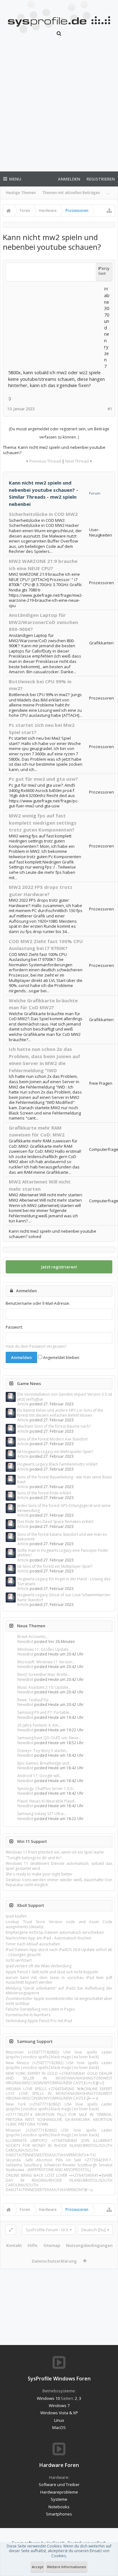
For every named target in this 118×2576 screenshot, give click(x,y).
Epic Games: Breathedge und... (45, 1763)
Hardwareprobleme (59, 2492)
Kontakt (14, 2245)
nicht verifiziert (19, 1960)
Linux (59, 2420)
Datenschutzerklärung (54, 2261)
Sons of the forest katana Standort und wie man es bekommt (62, 1537)
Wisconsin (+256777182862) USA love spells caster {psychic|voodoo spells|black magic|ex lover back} (59, 2054)
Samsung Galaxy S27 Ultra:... (42, 1814)
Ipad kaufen (16, 1916)
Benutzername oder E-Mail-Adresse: (38, 1303)
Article (23, 1404)
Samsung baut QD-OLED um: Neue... (49, 1738)
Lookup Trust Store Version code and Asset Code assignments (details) (59, 1924)
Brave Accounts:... (33, 1637)
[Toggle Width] (11, 2230)
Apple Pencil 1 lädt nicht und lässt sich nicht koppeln (52, 1972)
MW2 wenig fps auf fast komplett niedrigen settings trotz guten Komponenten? (43, 823)
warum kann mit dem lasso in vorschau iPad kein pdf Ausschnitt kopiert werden (59, 1980)
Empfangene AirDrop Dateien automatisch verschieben (55, 1932)
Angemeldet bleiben (61, 1358)
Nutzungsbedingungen (89, 2245)
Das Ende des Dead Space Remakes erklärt (55, 1521)
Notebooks (59, 2507)
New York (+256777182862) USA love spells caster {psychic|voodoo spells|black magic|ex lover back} (59, 2106)
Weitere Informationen (67, 2567)
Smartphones (59, 2514)
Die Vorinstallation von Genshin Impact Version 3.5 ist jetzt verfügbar (65, 1397)
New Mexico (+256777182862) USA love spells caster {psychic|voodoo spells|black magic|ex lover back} (59, 2065)
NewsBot (25, 1642)
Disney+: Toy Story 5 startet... (43, 1751)
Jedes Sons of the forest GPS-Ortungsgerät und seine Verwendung (64, 1508)
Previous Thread (45, 461)
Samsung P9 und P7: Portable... (45, 1712)
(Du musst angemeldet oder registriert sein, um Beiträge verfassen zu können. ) (59, 433)
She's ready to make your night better (39, 1874)
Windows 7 (59, 2405)
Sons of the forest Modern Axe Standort (53, 1439)
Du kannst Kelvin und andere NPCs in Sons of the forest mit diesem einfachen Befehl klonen (60, 1413)
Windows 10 (48, 2398)
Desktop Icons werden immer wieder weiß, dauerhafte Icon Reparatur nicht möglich (59, 1882)
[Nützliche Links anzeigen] (109, 211)
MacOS (59, 2427)
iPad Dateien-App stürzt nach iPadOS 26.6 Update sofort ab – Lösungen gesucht (59, 1952)
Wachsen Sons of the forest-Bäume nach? (54, 1426)
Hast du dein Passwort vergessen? (36, 1346)
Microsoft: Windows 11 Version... (46, 1662)
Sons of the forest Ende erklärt (44, 1493)
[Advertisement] (59, 108)
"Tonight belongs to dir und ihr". (34, 1858)
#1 (110, 409)
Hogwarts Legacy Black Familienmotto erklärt (57, 1464)
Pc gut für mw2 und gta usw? (43, 779)
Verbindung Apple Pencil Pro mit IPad (39, 2021)
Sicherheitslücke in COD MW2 (43, 514)
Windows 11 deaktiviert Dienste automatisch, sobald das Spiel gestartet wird (59, 1866)
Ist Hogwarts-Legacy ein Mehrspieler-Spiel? (55, 1452)
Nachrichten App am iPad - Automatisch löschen (48, 1938)
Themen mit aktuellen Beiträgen (71, 193)
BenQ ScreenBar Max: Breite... (44, 1674)
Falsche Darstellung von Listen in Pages (40, 2009)
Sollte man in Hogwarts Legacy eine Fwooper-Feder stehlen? (63, 1553)
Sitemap (52, 2245)
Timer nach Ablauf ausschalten (33, 1944)
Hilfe (33, 2245)
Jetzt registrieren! (59, 1267)
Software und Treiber (59, 2484)
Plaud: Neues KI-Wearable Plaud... (47, 1801)
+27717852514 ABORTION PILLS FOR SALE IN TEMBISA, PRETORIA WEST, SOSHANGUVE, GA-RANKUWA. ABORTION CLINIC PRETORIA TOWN (59, 2119)
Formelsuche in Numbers (28, 2015)
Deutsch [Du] (93, 2230)
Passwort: (14, 1327)
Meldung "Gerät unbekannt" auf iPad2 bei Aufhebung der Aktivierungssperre (59, 1991)
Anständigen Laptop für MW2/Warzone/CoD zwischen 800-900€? (43, 622)
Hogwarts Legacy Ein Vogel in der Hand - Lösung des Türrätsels (64, 1581)
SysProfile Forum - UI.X (47, 2230)
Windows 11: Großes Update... (44, 1649)
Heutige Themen (21, 193)
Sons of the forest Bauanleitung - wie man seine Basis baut (65, 1479)
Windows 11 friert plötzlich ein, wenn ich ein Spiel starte (55, 1852)
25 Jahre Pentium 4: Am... (39, 1725)
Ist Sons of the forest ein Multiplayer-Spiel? (55, 1566)
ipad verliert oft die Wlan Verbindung (39, 1966)
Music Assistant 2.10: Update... (44, 1687)
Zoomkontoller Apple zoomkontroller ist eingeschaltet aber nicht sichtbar (59, 2001)
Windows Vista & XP (59, 2413)
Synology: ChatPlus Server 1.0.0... (46, 1789)
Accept (38, 2567)
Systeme (59, 2499)
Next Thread (77, 461)
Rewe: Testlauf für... (34, 1700)
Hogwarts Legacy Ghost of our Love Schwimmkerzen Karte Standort (64, 1597)
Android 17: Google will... (40, 1776)
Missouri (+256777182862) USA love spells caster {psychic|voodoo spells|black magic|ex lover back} (59, 2133)
